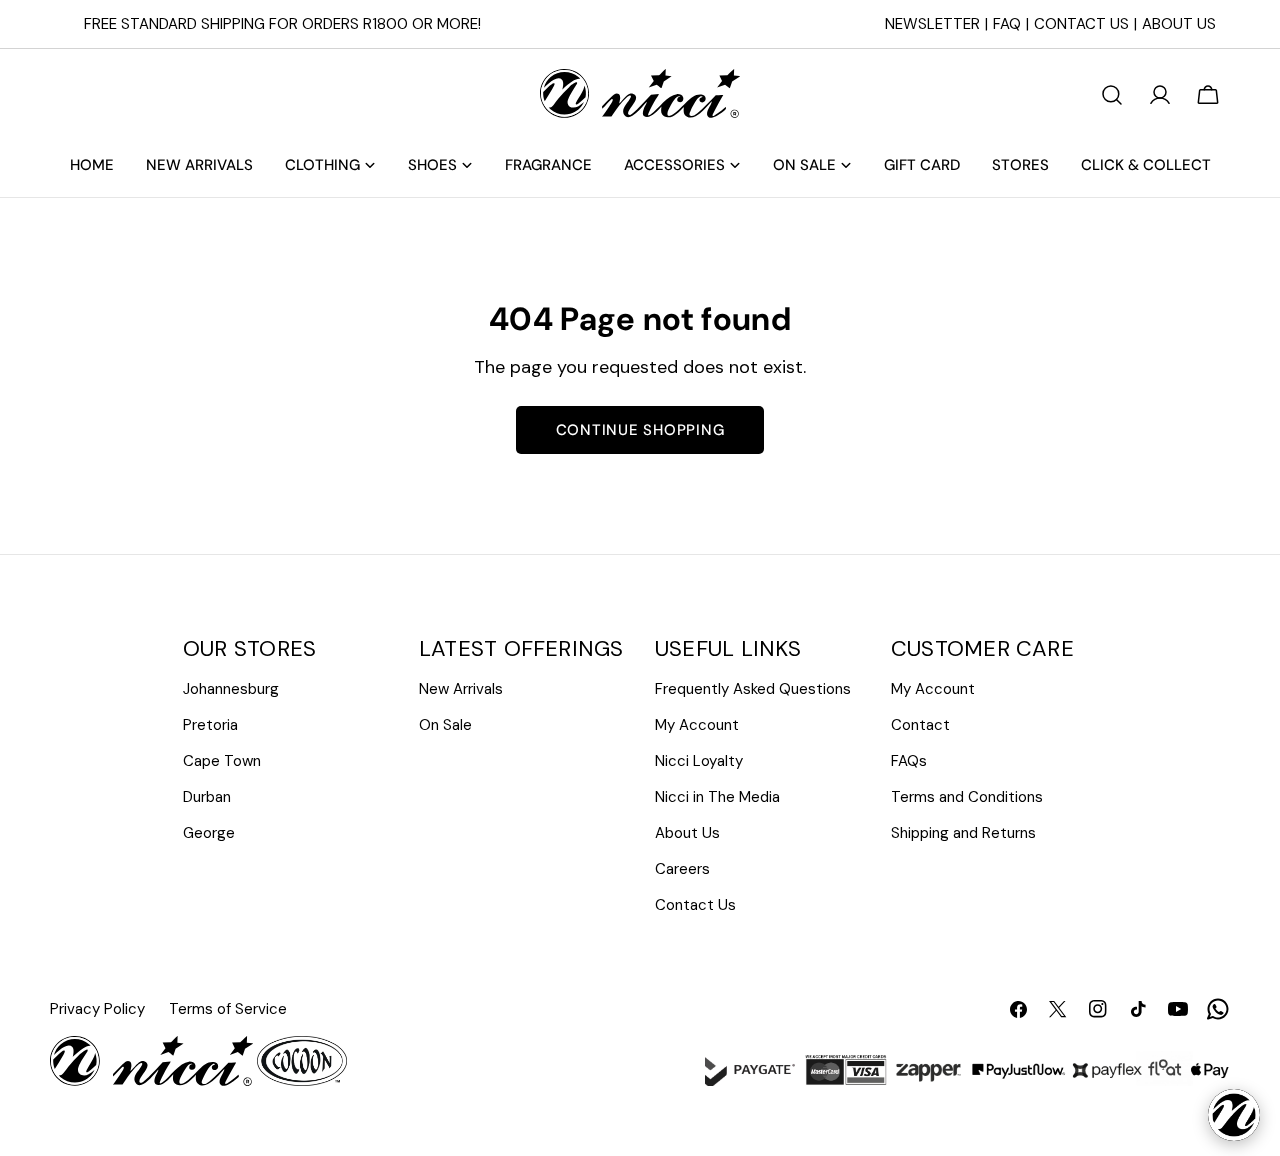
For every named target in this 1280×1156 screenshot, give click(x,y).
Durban (207, 797)
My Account (697, 725)
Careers (682, 869)
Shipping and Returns (963, 833)
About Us (1179, 24)
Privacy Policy (97, 1009)
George (209, 833)
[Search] (1112, 95)
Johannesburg (231, 689)
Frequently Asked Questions (753, 689)
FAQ (1007, 24)
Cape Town (222, 761)
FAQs (909, 761)
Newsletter (932, 24)
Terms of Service (228, 1009)
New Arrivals (461, 689)
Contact (920, 725)
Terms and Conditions (967, 797)
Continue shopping (640, 430)
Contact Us (1081, 24)
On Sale (445, 725)
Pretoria (210, 725)
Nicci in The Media (717, 797)
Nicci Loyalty (699, 761)
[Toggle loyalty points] (1234, 1115)
